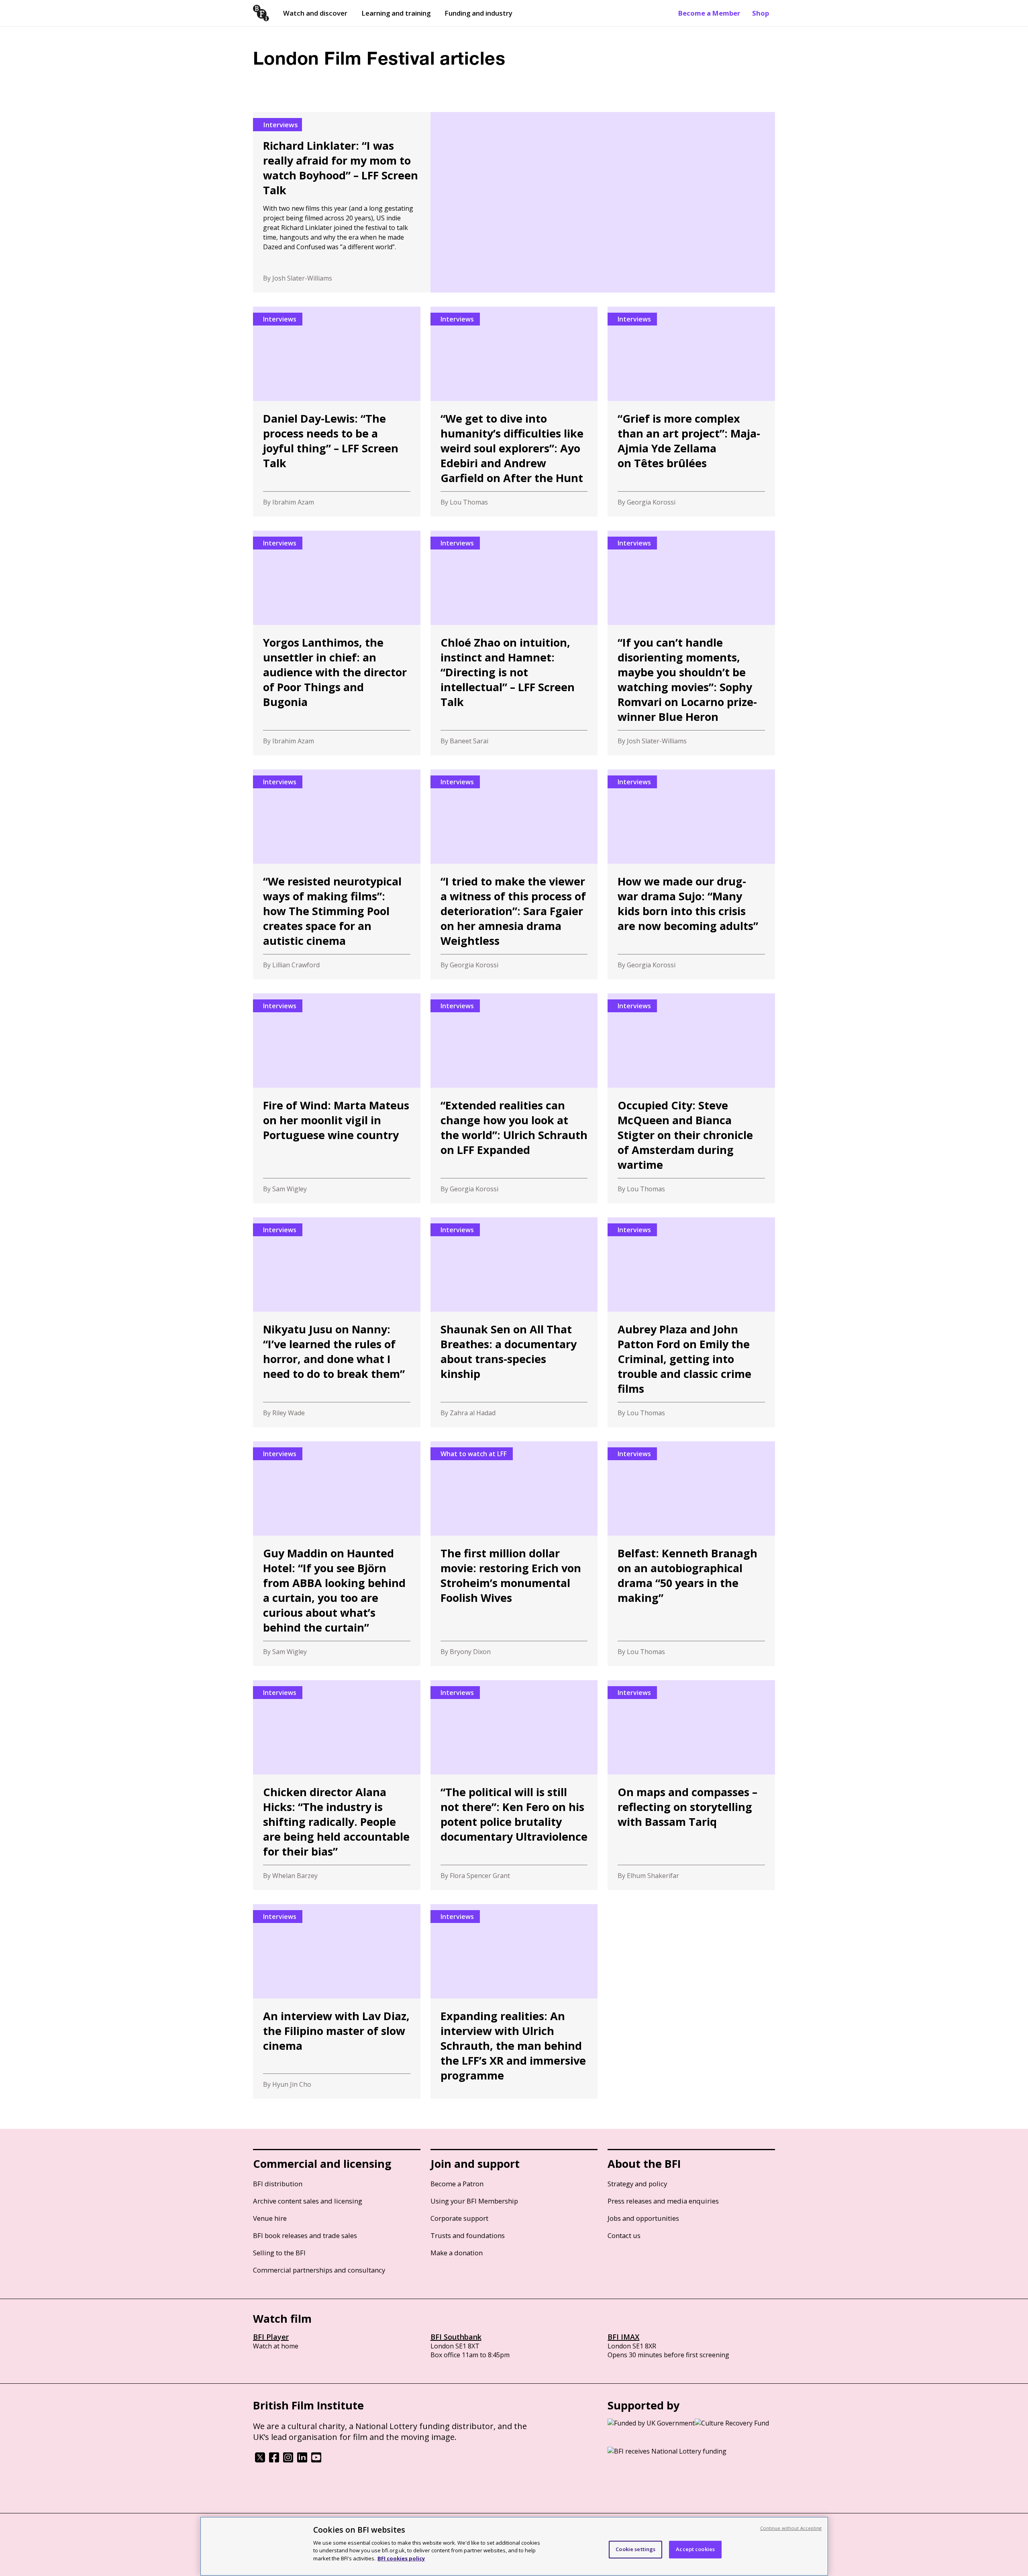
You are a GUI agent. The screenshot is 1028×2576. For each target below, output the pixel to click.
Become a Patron (457, 2184)
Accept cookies (695, 2549)
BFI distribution (278, 2184)
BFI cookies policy (401, 2558)
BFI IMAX (623, 2337)
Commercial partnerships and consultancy (319, 2270)
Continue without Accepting (791, 2528)
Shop (761, 13)
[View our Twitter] (260, 2460)
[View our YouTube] (316, 2460)
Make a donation (457, 2253)
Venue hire (270, 2218)
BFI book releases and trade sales (305, 2235)
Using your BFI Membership (474, 2201)
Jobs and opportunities (643, 2218)
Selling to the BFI (279, 2253)
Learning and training (396, 13)
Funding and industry (478, 13)
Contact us (624, 2235)
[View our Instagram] (288, 2460)
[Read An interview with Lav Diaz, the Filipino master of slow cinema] (337, 2001)
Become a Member (709, 13)
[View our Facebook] (274, 2460)
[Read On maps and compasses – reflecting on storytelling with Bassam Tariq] (691, 1785)
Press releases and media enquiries (663, 2201)
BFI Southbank (456, 2337)
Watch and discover (315, 13)
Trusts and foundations (468, 2235)
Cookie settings (635, 2549)
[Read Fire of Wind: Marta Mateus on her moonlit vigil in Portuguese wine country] (337, 1098)
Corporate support (459, 2218)
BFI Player (271, 2337)
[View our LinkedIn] (302, 2460)
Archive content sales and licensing (308, 2201)
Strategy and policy (637, 2184)
